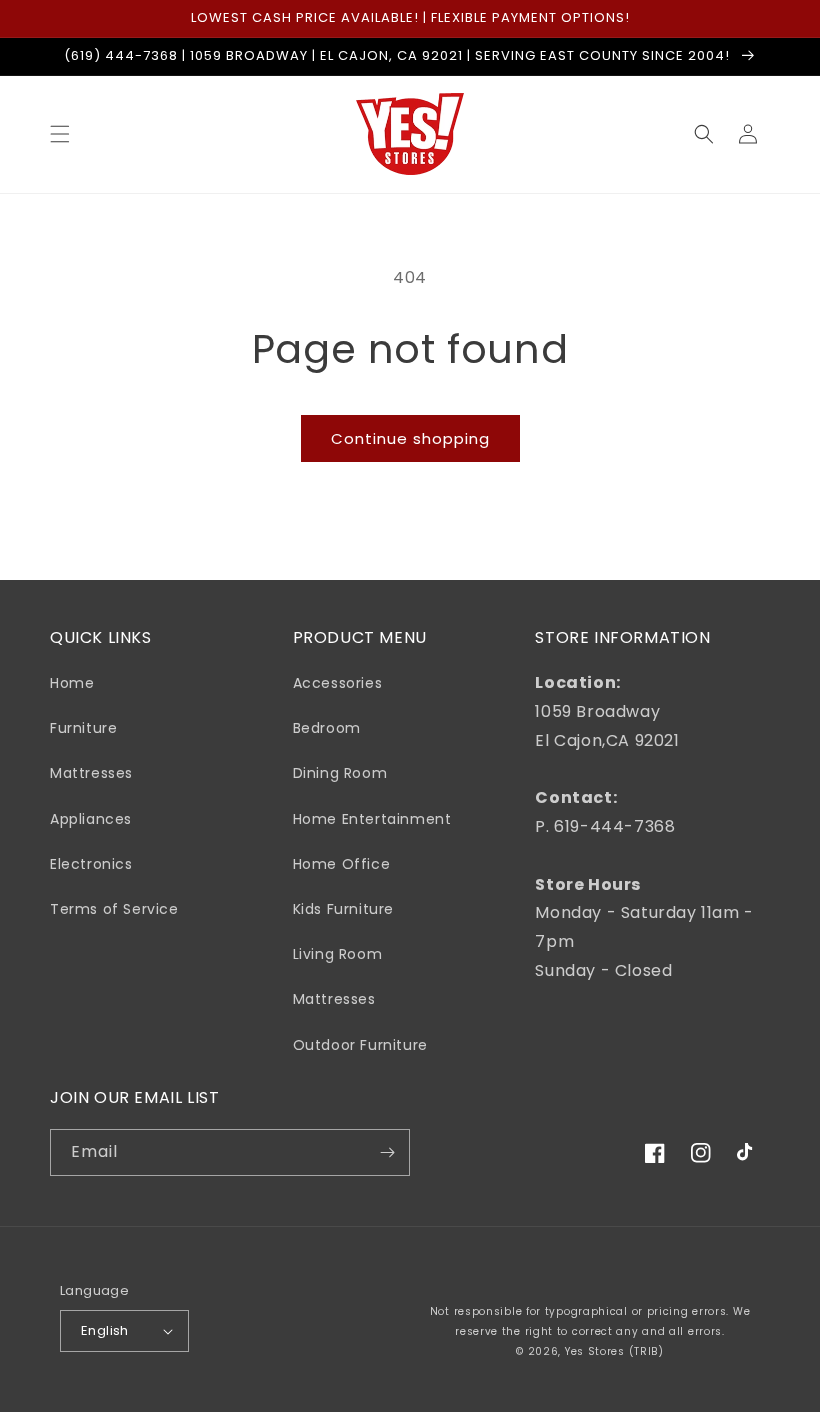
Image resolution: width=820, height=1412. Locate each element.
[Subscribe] (387, 1152)
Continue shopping (410, 438)
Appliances (91, 819)
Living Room (338, 954)
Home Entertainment (372, 819)
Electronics (91, 864)
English (105, 1330)
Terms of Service (114, 909)
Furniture (83, 728)
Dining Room (340, 773)
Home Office (342, 864)
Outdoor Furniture (360, 1045)
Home (72, 683)
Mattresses (91, 773)
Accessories (338, 683)
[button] (60, 134)
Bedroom (327, 728)
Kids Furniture (343, 909)
